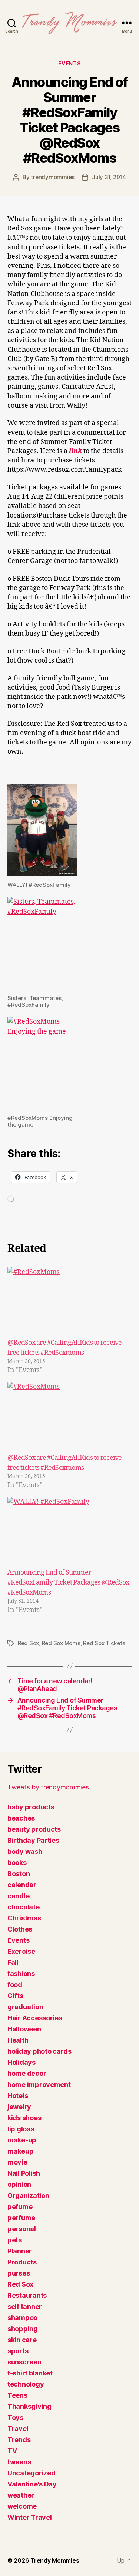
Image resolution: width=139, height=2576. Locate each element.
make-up (22, 2140)
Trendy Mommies (55, 2560)
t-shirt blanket (30, 2373)
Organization (28, 2196)
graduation (25, 2007)
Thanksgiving (29, 2406)
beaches (21, 1818)
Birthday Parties (33, 1840)
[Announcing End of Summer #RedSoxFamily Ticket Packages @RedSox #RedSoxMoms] (69, 1532)
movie (17, 2162)
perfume (21, 2218)
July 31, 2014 (109, 177)
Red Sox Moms (61, 1643)
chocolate (24, 1907)
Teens (17, 2395)
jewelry (19, 2107)
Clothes (20, 1929)
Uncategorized (32, 2473)
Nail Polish (24, 2173)
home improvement (39, 2085)
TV (12, 2451)
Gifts (15, 1996)
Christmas (24, 1918)
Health (18, 2040)
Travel (18, 2429)
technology (26, 2384)
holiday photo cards (39, 2051)
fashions (21, 1974)
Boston (19, 1874)
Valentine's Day (32, 2484)
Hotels (18, 2096)
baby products (31, 1807)
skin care (22, 2340)
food (15, 1985)
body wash (25, 1851)
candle (18, 1896)
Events (69, 63)
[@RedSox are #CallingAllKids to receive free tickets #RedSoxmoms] (69, 1302)
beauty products (34, 1829)
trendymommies (53, 177)
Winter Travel (30, 2517)
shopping (23, 2329)
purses (19, 2273)
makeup (20, 2151)
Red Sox (28, 1643)
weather (21, 2495)
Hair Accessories (35, 2018)
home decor (27, 2073)
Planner (20, 2251)
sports (18, 2351)
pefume (20, 2207)
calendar (22, 1885)
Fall (13, 1962)
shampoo (22, 2318)
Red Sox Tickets (104, 1643)
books (17, 1863)
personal (22, 2229)
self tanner (25, 2306)
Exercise (21, 1951)
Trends (19, 2440)
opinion (19, 2184)
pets (15, 2240)
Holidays (21, 2062)
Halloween (24, 2029)
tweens (19, 2462)
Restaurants (27, 2295)
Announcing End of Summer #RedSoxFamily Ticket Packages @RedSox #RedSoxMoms (68, 1582)
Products (22, 2262)
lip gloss (21, 2129)
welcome (22, 2506)
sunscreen (24, 2362)
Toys (15, 2417)
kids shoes (24, 2118)
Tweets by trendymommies (48, 1787)
